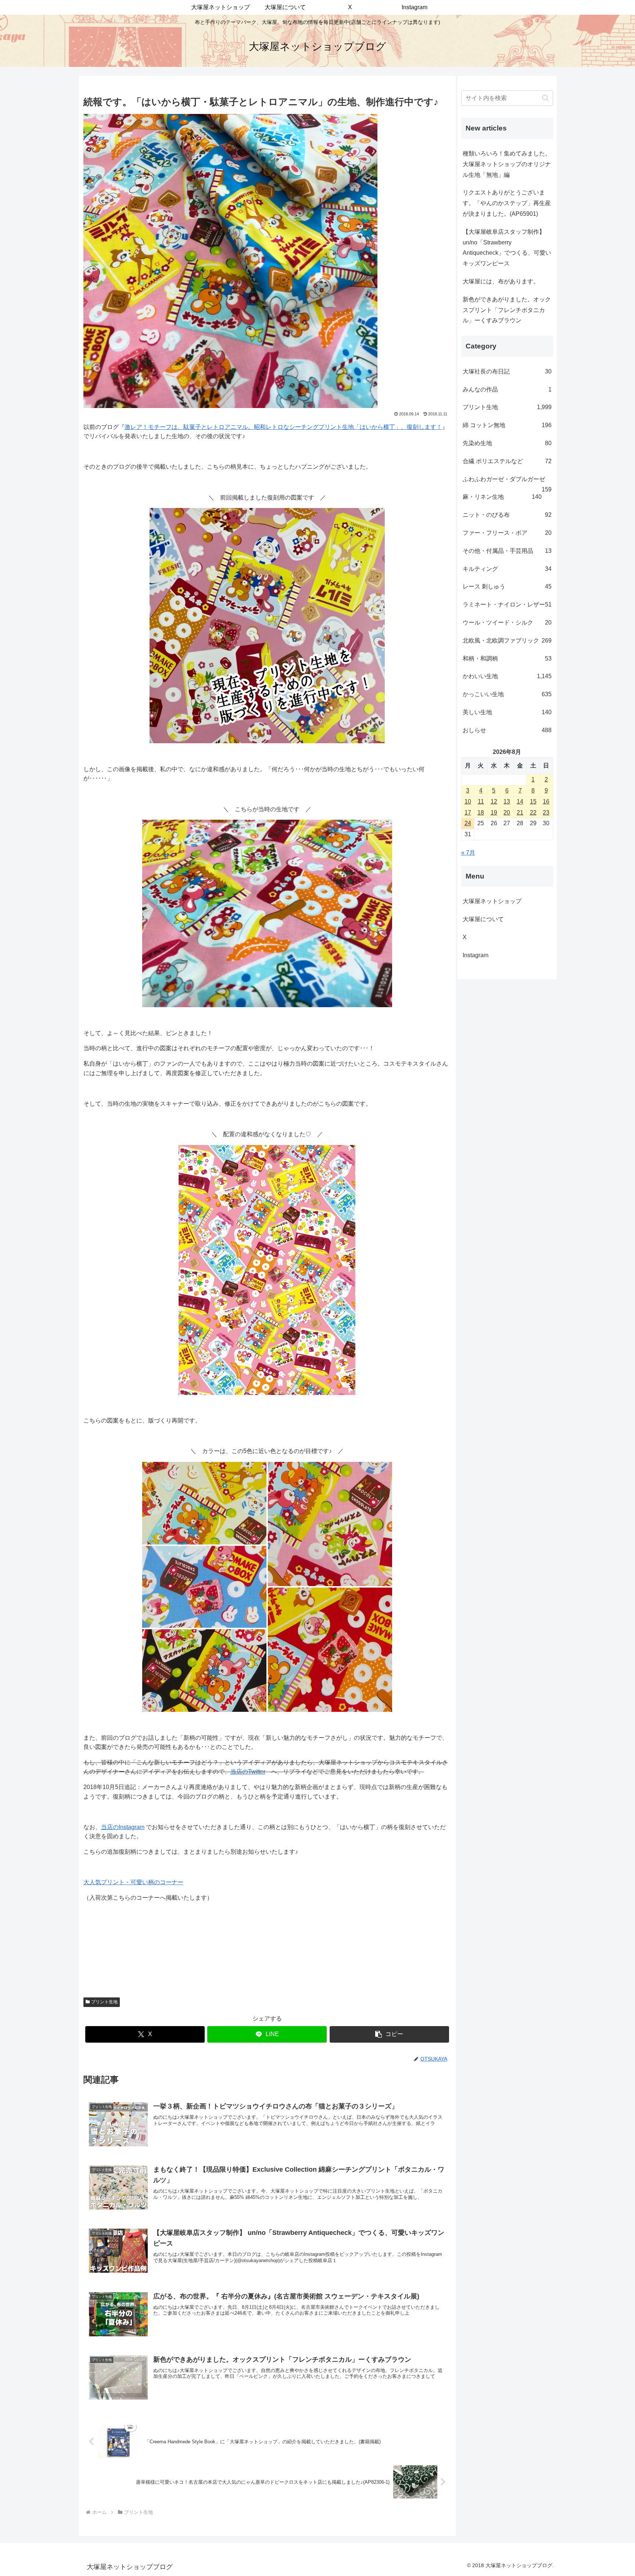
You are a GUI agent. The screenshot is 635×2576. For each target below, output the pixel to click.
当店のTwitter (248, 1772)
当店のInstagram (123, 1827)
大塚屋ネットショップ (492, 901)
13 (507, 802)
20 (507, 813)
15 (533, 802)
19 (494, 813)
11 (481, 802)
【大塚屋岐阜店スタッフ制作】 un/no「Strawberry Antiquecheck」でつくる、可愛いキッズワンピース (507, 248)
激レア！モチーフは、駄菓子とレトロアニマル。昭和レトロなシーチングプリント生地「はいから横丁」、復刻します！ (283, 427)
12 (494, 802)
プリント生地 (104, 2002)
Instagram (481, 955)
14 (520, 802)
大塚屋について (489, 919)
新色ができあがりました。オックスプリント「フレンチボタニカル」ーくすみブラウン (507, 310)
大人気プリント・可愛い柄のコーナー (133, 1882)
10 (468, 802)
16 (546, 802)
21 (520, 813)
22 (533, 813)
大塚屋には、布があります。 (501, 281)
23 (546, 813)
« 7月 (468, 853)
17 (468, 813)
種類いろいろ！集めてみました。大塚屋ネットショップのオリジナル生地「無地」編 (507, 164)
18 (481, 813)
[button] (389, 2034)
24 (468, 823)
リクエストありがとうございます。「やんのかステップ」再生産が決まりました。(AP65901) (507, 203)
